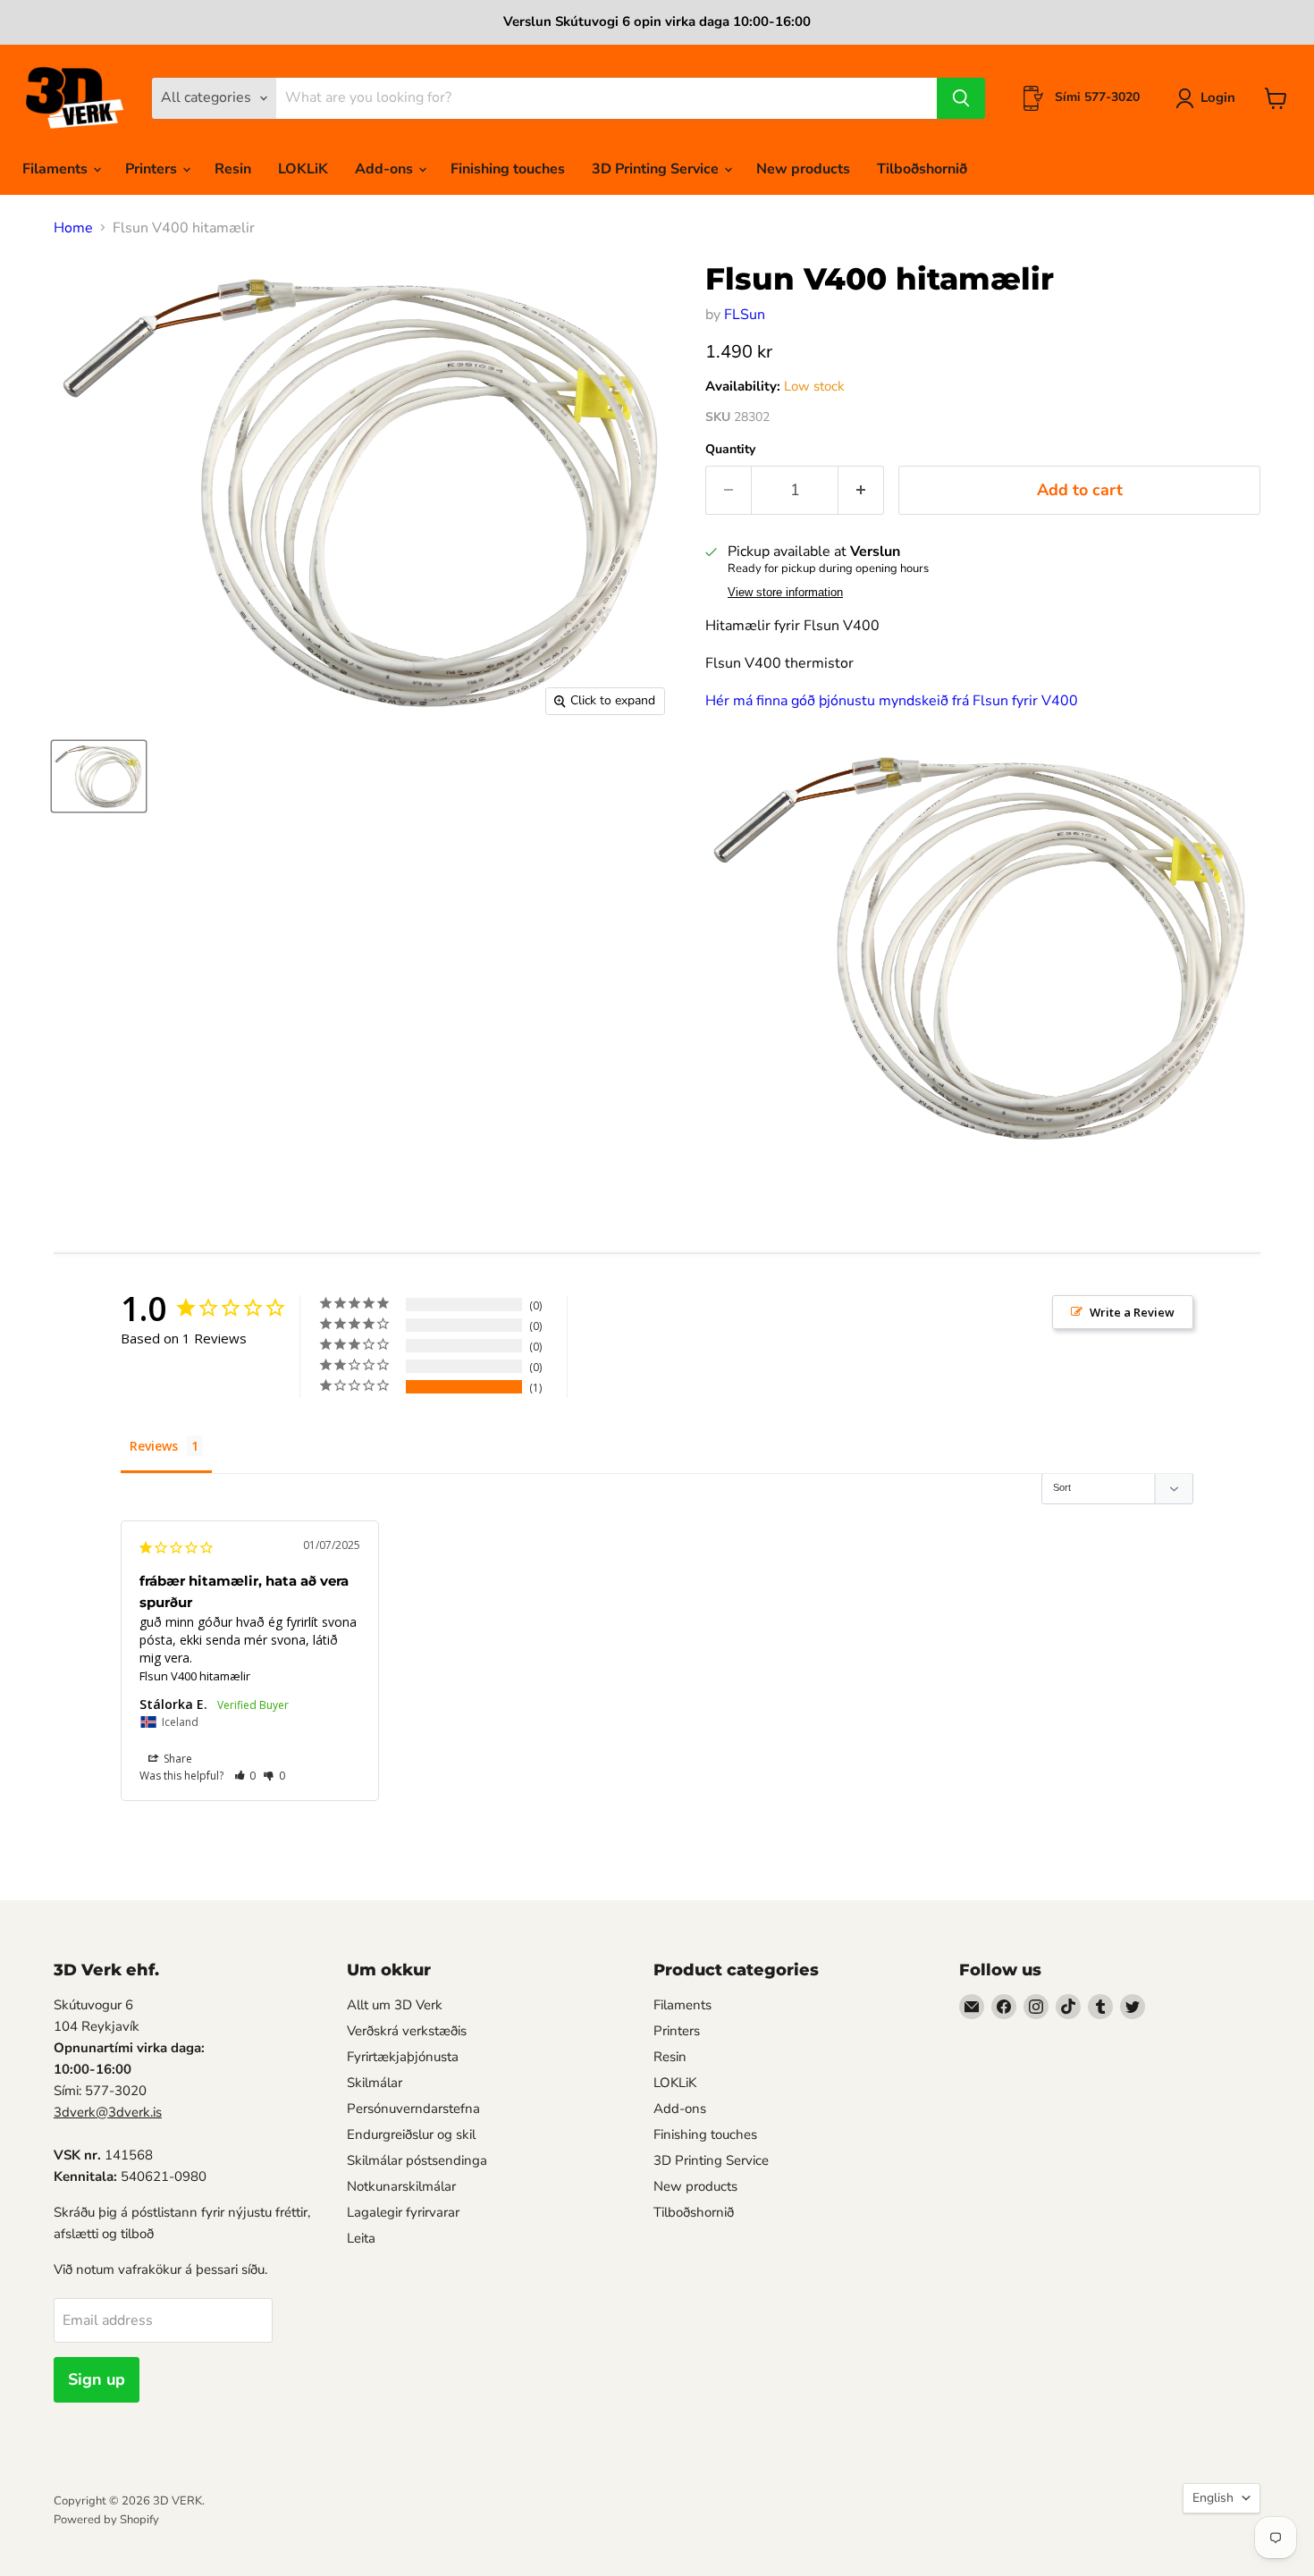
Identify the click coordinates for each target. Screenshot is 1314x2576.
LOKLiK (303, 169)
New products (803, 169)
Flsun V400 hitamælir (195, 1676)
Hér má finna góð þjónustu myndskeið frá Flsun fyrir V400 (892, 701)
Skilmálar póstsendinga (417, 2160)
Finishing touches (508, 169)
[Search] (961, 98)
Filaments (57, 169)
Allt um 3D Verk (395, 2005)
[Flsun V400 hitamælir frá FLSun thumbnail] (99, 776)
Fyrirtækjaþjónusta (403, 2057)
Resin (233, 169)
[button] (245, 1776)
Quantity (730, 450)
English (1213, 2498)
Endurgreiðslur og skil (411, 2134)
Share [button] (177, 1759)
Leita (361, 2238)
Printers (153, 169)
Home (73, 228)
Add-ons (386, 169)
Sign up (97, 2379)
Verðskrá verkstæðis (407, 2031)
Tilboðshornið (922, 169)
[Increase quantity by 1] (861, 490)
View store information (785, 593)
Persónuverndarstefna (413, 2109)
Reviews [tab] (154, 1446)
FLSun (745, 315)
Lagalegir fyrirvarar (403, 2212)
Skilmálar (375, 2083)
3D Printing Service (657, 169)
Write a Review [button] (1132, 1312)
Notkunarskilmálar (401, 2186)
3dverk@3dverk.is (108, 2112)
